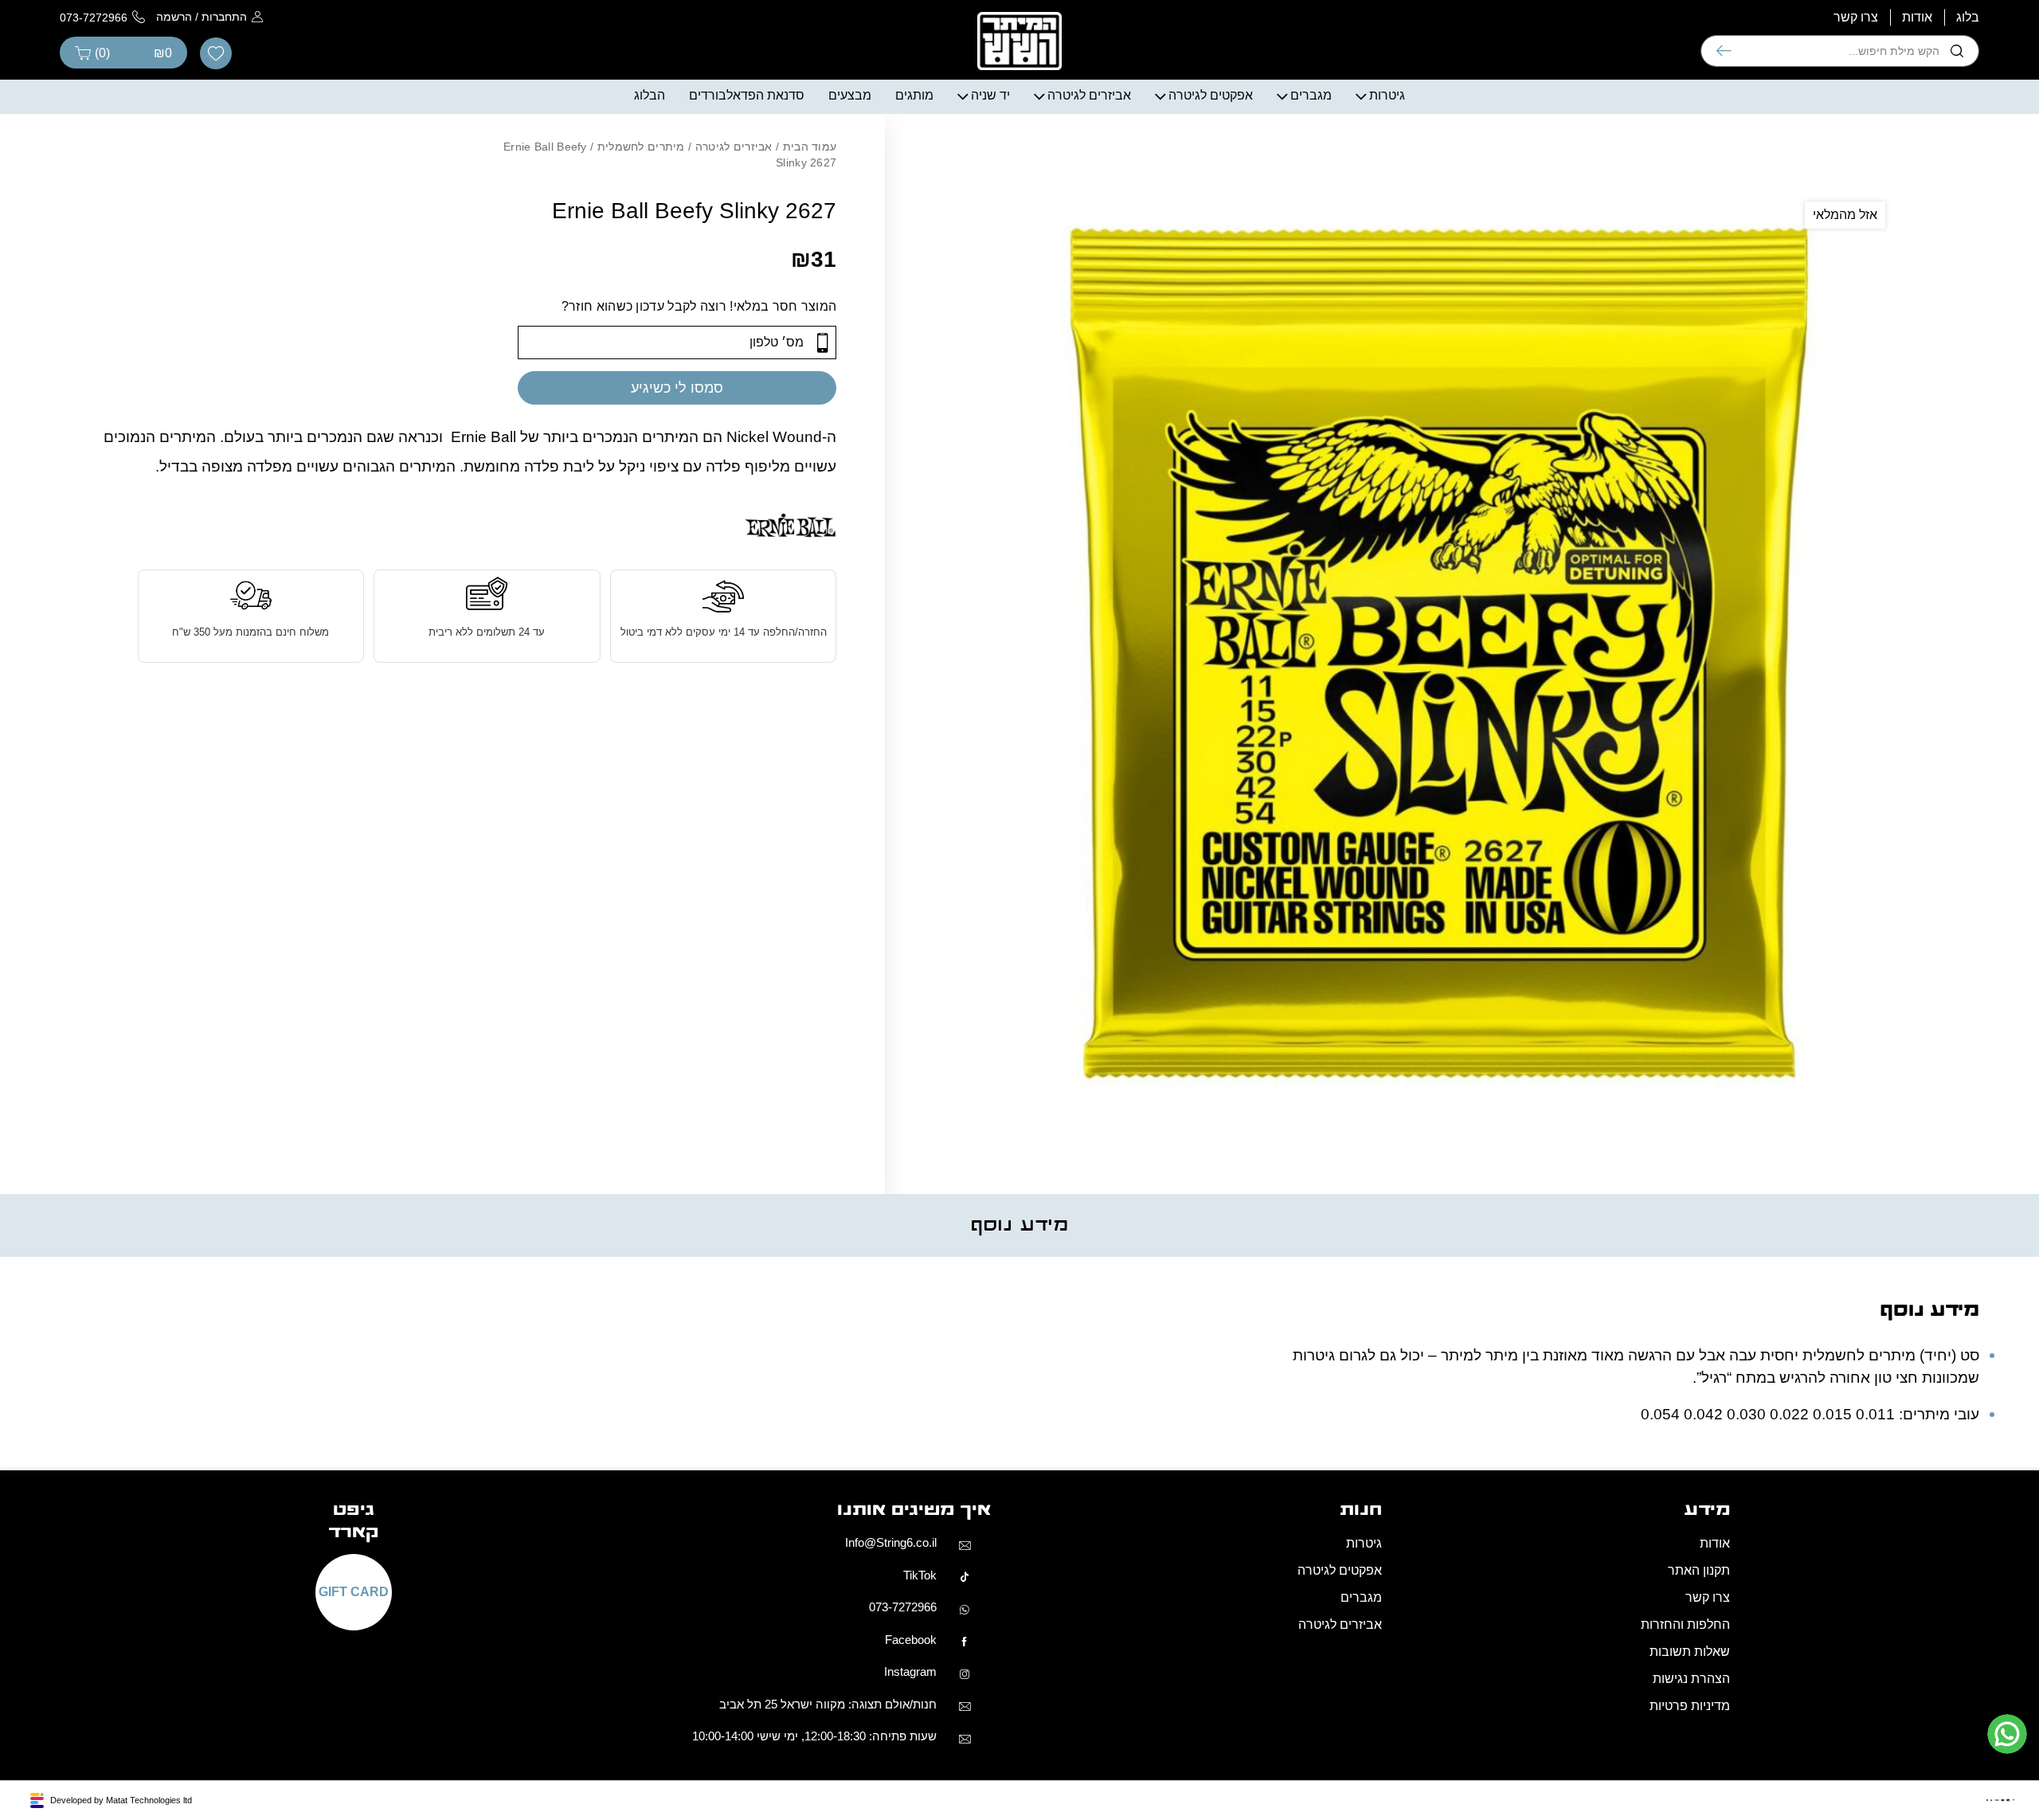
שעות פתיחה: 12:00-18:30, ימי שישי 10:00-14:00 (814, 1736)
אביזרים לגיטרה (1089, 95)
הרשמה (174, 17)
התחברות (224, 17)
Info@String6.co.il (891, 1542)
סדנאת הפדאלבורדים (747, 95)
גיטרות (1387, 95)
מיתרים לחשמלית (641, 147)
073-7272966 (903, 1607)
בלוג (1968, 17)
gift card (354, 1592)
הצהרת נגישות (1691, 1679)
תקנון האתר (1699, 1570)
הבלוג (650, 95)
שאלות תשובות (1690, 1652)
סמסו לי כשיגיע (677, 388)
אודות (1917, 17)
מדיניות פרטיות (1690, 1706)
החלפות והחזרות (1685, 1624)
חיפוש (1724, 51)
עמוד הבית (810, 147)
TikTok (920, 1575)
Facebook (911, 1640)
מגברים (1311, 95)
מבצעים (850, 95)
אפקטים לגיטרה (1211, 95)
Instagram (910, 1671)
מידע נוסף (1019, 1225)
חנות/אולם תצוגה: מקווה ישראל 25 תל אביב (828, 1704)
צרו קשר (1856, 17)
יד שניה (990, 95)
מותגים (914, 95)
